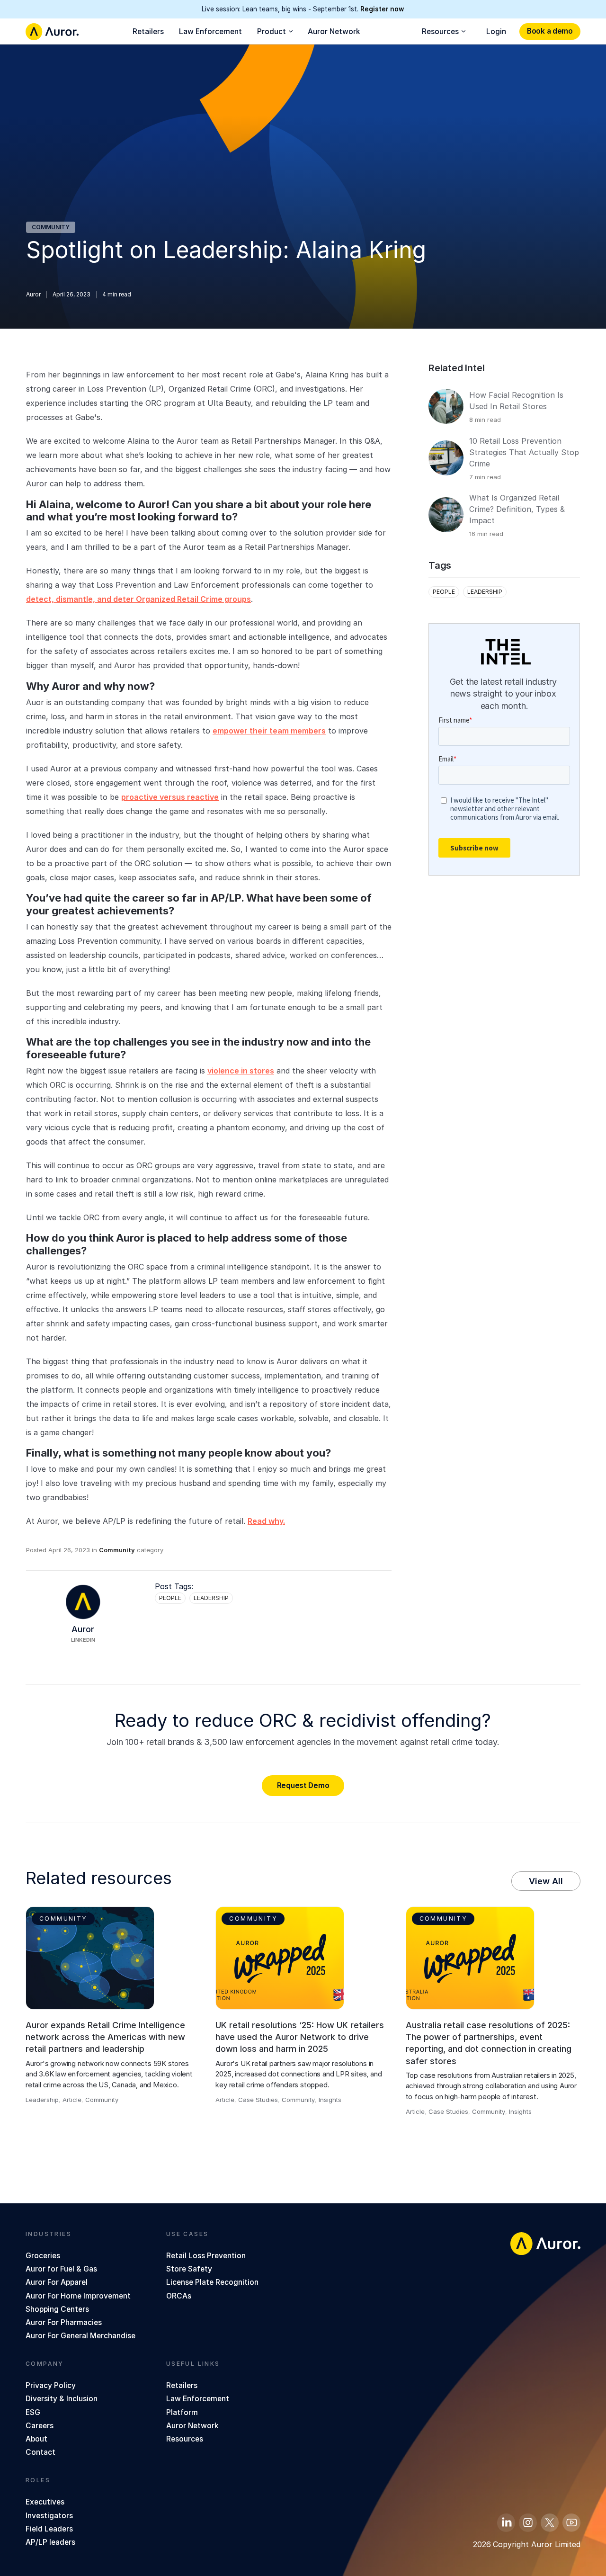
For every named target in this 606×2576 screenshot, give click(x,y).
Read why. (266, 1521)
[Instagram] (528, 2522)
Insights (330, 2100)
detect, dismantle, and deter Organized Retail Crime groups (138, 599)
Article (72, 2100)
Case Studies (258, 2100)
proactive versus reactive (170, 797)
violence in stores (241, 1071)
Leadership (211, 1598)
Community (51, 227)
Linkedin (83, 1640)
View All (546, 1881)
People (170, 1598)
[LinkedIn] (506, 2522)
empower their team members (269, 731)
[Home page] (52, 32)
